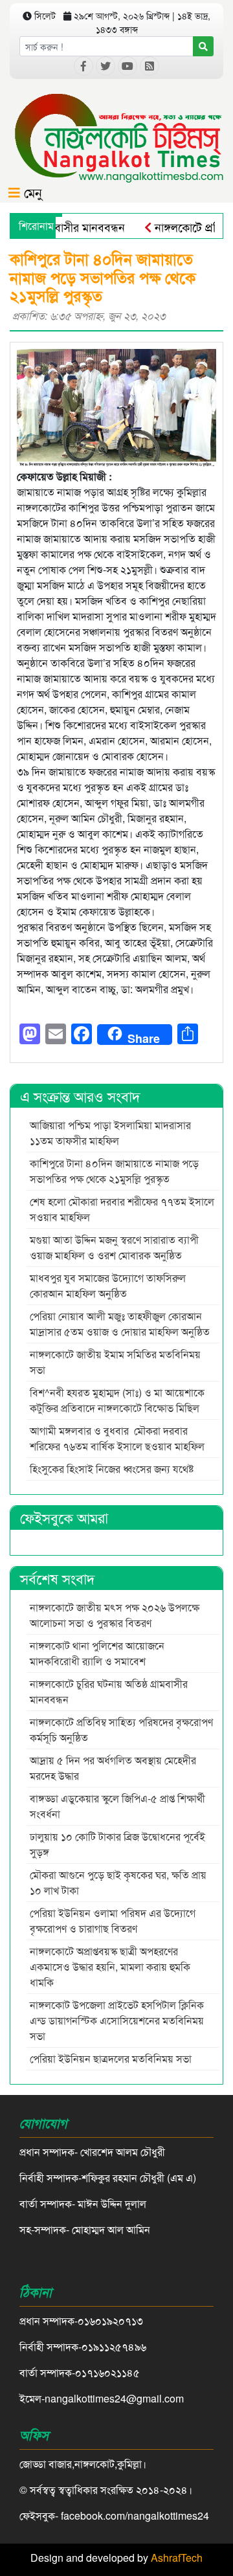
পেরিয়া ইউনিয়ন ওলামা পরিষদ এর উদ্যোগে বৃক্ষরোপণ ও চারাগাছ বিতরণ (113, 1921)
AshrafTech (177, 2558)
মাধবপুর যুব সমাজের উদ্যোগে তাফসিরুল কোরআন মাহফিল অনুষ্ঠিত (108, 1285)
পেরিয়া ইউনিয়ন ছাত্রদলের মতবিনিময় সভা (112, 2058)
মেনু (31, 192)
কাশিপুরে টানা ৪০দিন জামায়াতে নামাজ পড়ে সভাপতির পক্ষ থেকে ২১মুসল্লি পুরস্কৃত (114, 1171)
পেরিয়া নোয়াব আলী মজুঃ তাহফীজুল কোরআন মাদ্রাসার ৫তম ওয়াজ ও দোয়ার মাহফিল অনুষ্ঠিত (120, 1324)
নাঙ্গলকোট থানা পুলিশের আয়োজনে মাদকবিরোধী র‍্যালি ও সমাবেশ (97, 1653)
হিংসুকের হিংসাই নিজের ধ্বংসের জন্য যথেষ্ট (112, 1469)
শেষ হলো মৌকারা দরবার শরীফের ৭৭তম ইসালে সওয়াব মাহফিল (122, 1209)
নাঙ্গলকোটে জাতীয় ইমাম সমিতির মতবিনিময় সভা (115, 1362)
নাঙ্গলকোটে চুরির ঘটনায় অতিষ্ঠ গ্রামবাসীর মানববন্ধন (109, 1691)
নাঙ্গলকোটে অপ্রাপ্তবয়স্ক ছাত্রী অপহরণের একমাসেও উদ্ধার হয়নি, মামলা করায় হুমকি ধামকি (110, 1966)
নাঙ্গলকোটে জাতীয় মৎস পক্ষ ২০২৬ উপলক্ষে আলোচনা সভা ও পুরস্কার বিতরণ (115, 1615)
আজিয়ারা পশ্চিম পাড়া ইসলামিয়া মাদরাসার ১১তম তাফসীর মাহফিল (110, 1133)
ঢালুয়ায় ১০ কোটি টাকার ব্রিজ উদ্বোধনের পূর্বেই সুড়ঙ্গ (117, 1844)
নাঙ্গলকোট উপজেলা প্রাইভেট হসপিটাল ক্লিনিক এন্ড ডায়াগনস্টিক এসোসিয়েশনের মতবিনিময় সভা (117, 2020)
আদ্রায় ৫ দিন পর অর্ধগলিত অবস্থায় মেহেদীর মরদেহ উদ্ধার (113, 1768)
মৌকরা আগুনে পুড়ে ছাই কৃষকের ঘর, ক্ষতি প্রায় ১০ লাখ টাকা (118, 1882)
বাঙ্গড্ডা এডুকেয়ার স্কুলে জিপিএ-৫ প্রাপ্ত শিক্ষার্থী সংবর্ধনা (117, 1806)
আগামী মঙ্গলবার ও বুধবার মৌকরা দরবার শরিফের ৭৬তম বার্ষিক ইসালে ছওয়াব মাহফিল (117, 1438)
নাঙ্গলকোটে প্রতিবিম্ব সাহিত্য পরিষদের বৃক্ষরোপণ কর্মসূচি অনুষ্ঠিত (121, 1730)
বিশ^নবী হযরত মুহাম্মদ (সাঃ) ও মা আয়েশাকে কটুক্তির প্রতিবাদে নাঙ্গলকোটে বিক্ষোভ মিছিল (117, 1400)
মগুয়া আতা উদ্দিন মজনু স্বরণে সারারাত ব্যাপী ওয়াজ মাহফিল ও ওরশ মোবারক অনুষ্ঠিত (114, 1247)
